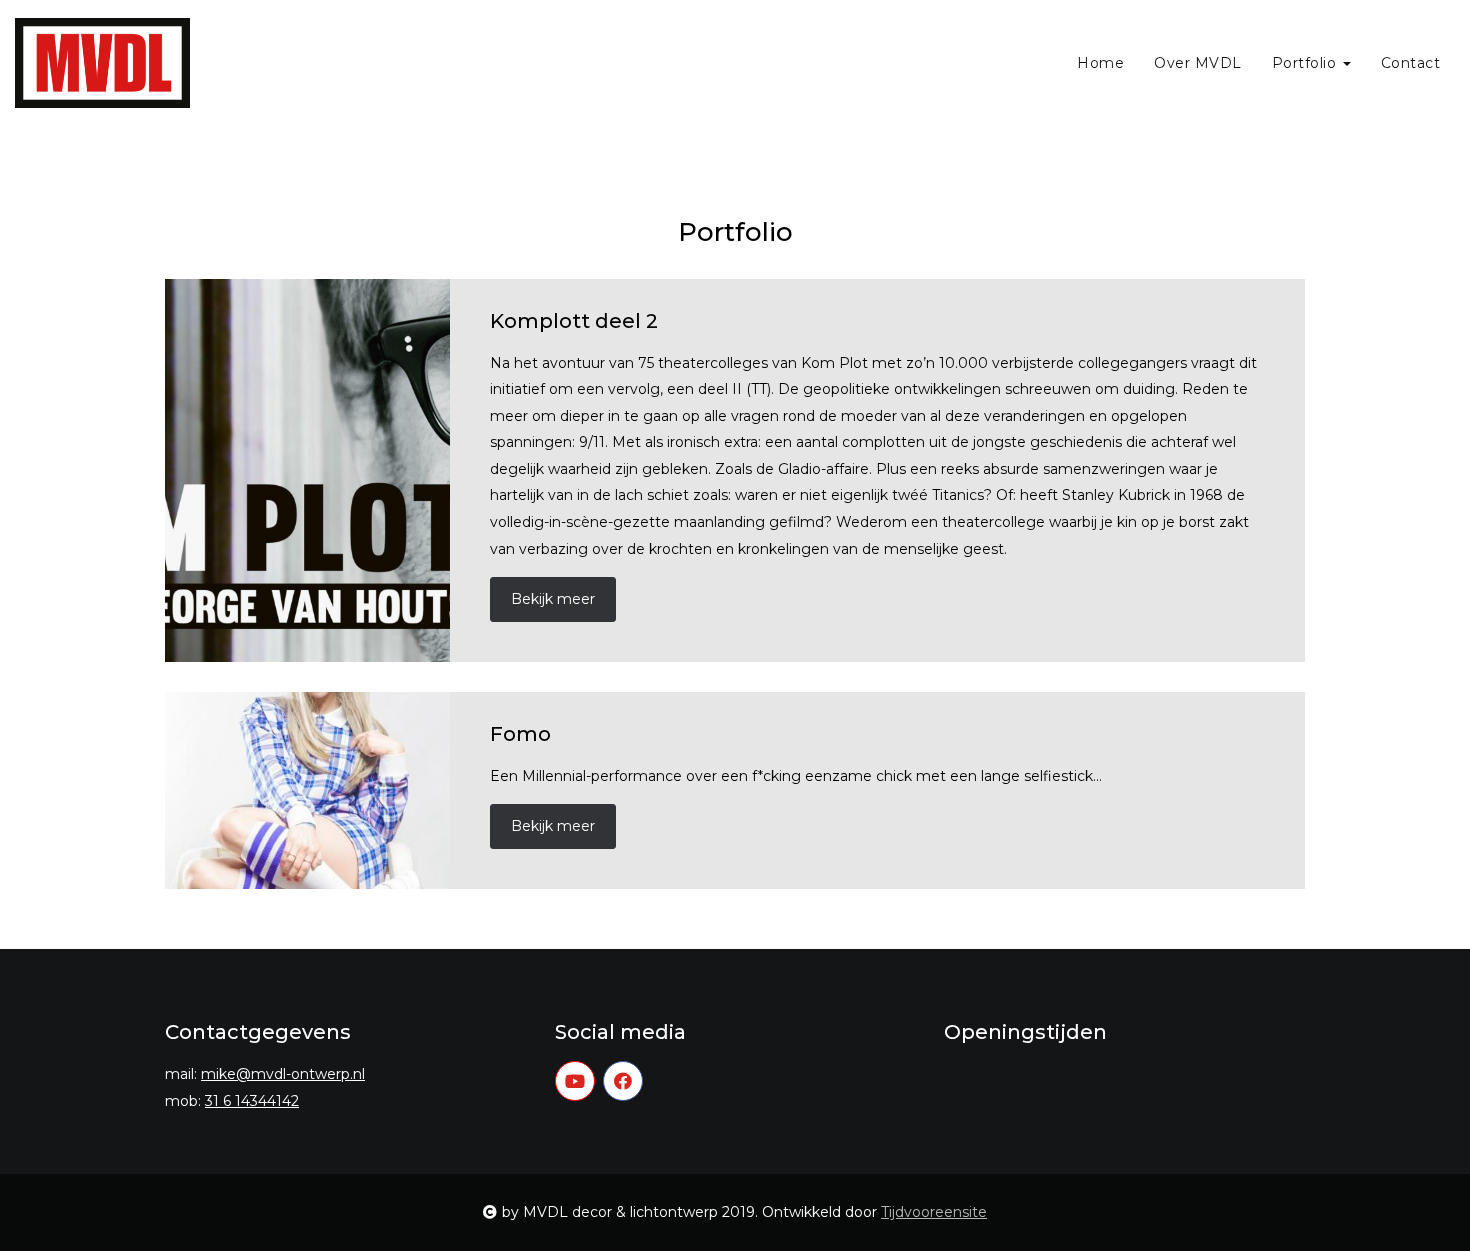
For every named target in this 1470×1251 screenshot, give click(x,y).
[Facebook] (623, 1081)
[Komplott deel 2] (307, 470)
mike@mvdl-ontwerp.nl (283, 1074)
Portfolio (1306, 63)
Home (1100, 63)
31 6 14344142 (252, 1101)
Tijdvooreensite (934, 1212)
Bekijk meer (553, 599)
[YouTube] (575, 1081)
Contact (1411, 63)
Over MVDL (1198, 63)
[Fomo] (307, 790)
